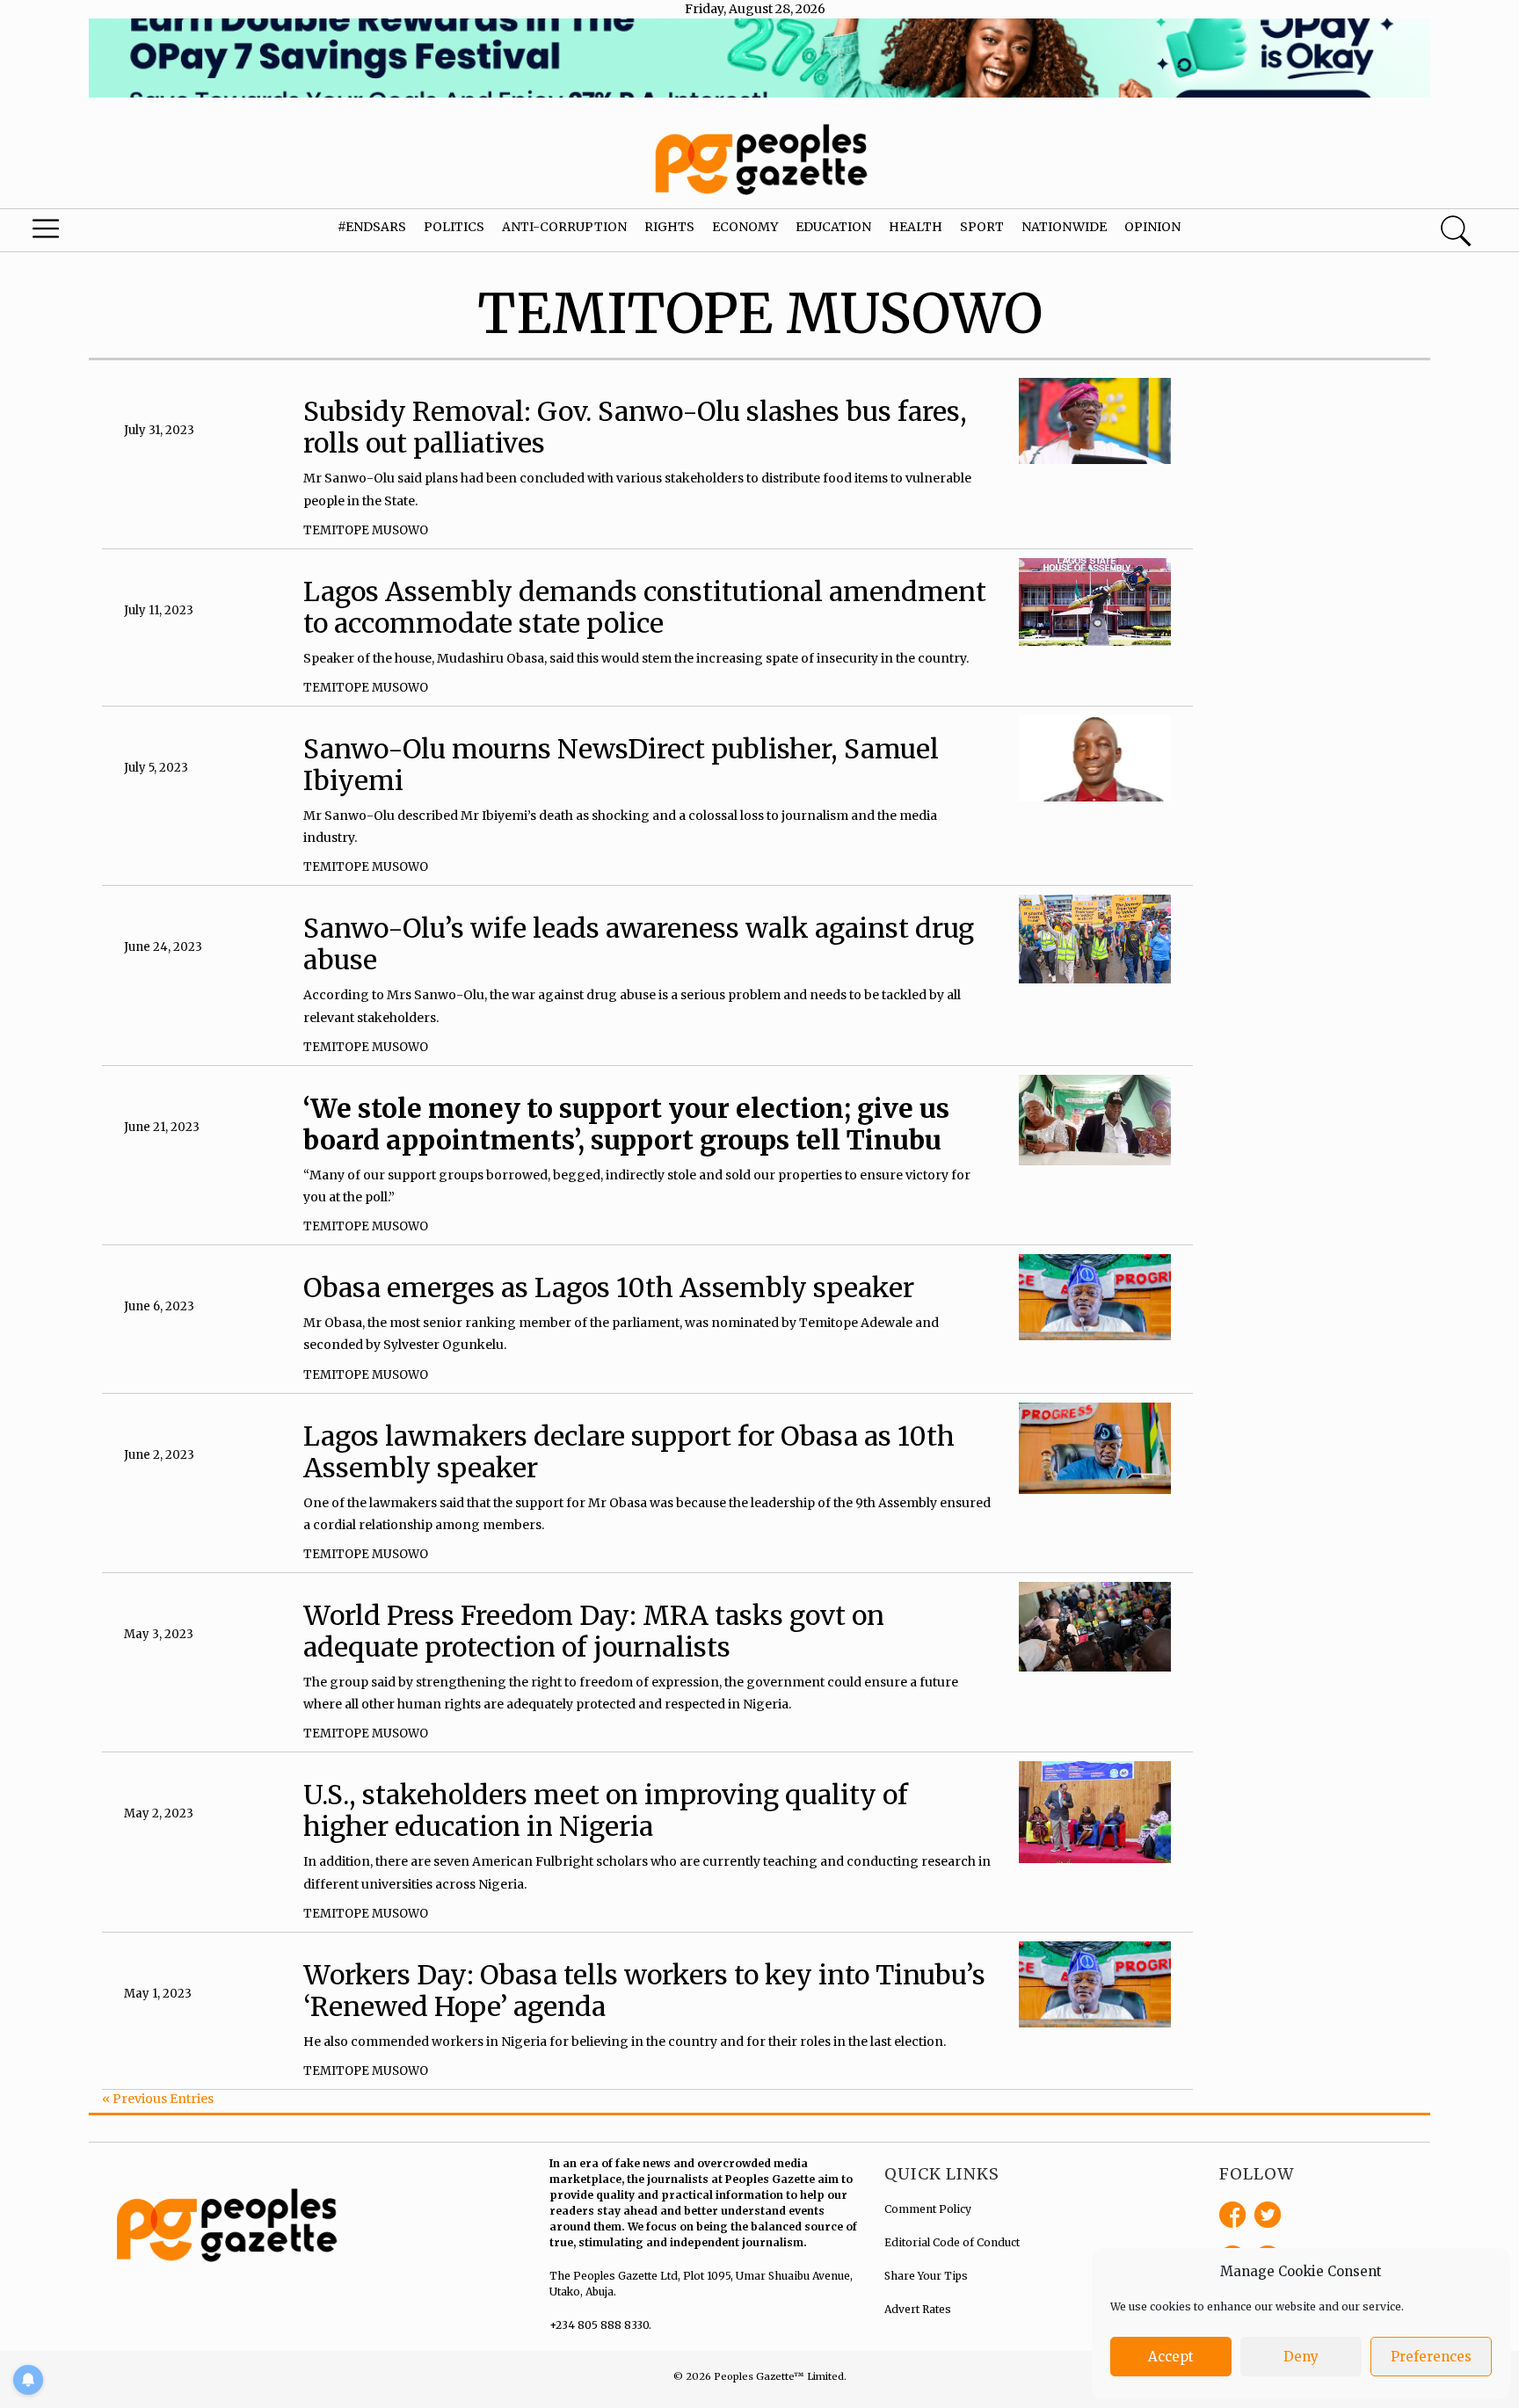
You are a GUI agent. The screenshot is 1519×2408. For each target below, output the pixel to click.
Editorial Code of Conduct (952, 2242)
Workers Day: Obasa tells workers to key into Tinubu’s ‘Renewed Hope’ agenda (644, 1991)
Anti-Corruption (564, 227)
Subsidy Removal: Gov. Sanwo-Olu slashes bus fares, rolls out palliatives (635, 427)
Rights (669, 227)
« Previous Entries (158, 2099)
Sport (982, 227)
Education (833, 227)
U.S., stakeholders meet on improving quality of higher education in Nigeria (606, 1810)
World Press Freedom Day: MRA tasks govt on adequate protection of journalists (594, 1631)
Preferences (1431, 2357)
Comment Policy (928, 2209)
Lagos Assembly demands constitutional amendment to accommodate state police (645, 607)
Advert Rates (918, 2309)
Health (916, 227)
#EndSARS (372, 227)
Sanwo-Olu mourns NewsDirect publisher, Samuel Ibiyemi (621, 765)
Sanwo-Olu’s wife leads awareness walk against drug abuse (639, 944)
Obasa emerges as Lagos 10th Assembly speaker (609, 1287)
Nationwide (1064, 227)
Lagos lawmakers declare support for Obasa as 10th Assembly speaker (629, 1452)
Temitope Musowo (366, 530)
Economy (745, 227)
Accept (1171, 2357)
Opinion (1152, 227)
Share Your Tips (926, 2276)
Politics (454, 227)
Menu (81, 233)
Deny (1301, 2357)
